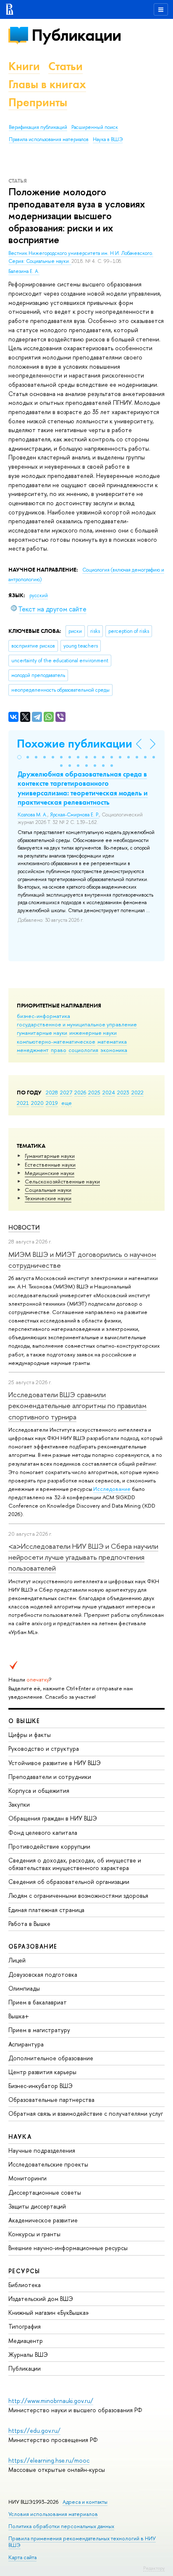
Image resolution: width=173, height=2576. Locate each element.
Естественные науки (50, 1165)
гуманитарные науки (42, 1033)
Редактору (154, 2568)
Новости (24, 1227)
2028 (52, 1092)
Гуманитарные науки (50, 1156)
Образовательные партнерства (51, 2100)
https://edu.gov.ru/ (34, 2430)
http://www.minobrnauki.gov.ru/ (51, 2401)
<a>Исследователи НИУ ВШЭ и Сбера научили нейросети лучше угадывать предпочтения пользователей (83, 1557)
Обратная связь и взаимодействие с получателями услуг (86, 2113)
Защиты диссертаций (37, 2206)
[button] (19, 757)
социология (83, 1050)
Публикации (76, 35)
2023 (123, 1092)
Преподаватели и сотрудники (50, 1777)
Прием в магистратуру (39, 2030)
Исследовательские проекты (48, 2164)
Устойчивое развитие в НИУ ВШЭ (55, 1763)
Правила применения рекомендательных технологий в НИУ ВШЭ (82, 2542)
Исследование (112, 1489)
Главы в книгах (47, 84)
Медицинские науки (50, 1173)
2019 (52, 1103)
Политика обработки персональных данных (61, 2526)
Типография (25, 2326)
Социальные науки (48, 1190)
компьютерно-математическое (56, 1041)
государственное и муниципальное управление (77, 1024)
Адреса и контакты (85, 2502)
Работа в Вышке (29, 1924)
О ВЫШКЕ (24, 1721)
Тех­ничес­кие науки (48, 1198)
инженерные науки (93, 1033)
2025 (94, 1092)
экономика (114, 1050)
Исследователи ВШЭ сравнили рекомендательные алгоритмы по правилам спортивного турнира (77, 1406)
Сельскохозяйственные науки (62, 1181)
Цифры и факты (30, 1735)
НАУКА (20, 2137)
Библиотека (25, 2285)
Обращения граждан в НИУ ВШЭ (53, 1818)
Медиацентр (26, 2341)
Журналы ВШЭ (28, 2354)
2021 (23, 1103)
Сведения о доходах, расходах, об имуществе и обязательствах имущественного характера (75, 1864)
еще (67, 1103)
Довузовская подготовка (43, 1974)
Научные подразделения (42, 2150)
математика (112, 1041)
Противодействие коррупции (49, 1846)
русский (39, 595)
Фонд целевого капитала (43, 1832)
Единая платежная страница (46, 1910)
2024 (109, 1092)
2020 (37, 1103)
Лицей (17, 1960)
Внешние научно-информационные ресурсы (68, 2248)
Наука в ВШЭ (108, 139)
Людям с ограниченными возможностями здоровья (78, 1895)
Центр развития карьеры (42, 2072)
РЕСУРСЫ (24, 2271)
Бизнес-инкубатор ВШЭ (41, 2086)
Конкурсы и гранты (34, 2234)
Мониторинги (28, 2178)
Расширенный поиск (95, 127)
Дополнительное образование (51, 2058)
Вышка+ (19, 2016)
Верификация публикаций (38, 127)
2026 (80, 1092)
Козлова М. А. (33, 815)
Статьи (66, 66)
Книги (24, 66)
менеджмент (33, 1050)
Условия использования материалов (53, 2514)
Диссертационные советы (45, 2192)
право (59, 1050)
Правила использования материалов (49, 139)
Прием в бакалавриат (38, 2002)
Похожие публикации (75, 744)
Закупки (19, 1804)
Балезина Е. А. (24, 271)
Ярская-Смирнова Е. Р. (75, 815)
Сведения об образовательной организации (69, 1882)
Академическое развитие (43, 2220)
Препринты (38, 102)
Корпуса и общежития (39, 1790)
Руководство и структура (44, 1748)
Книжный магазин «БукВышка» (49, 2312)
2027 (66, 1092)
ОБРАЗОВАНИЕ (33, 1946)
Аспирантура (26, 2044)
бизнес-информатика (43, 1016)
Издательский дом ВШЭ (41, 2299)
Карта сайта (22, 2557)
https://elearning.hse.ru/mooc (49, 2460)
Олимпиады (24, 1988)
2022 (138, 1092)
